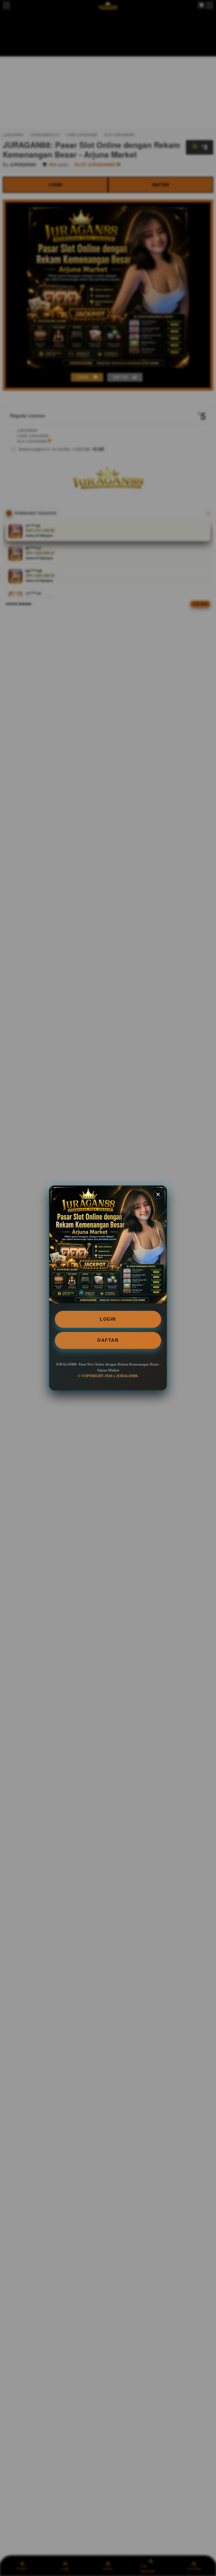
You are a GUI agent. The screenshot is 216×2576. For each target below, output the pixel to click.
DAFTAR (108, 1340)
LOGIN (108, 1319)
